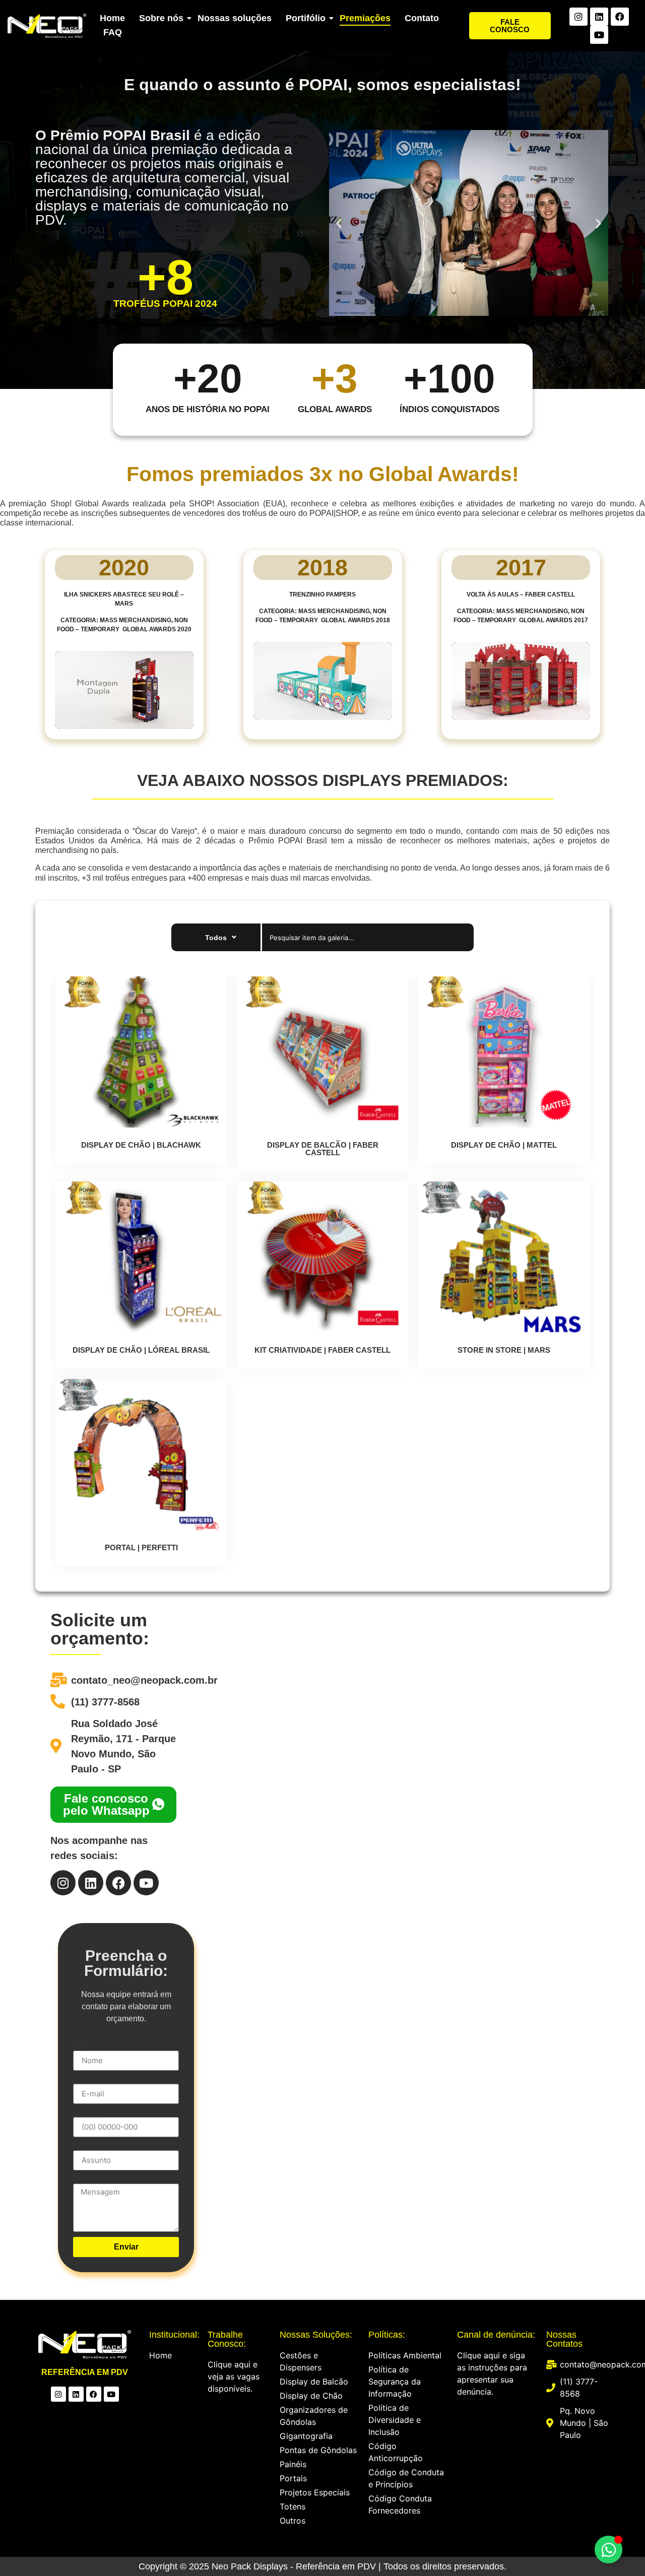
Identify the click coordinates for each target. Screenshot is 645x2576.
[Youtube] (599, 35)
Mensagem (94, 2179)
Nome (84, 2046)
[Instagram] (578, 17)
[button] (339, 223)
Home (112, 18)
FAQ (113, 32)
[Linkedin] (599, 17)
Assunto (88, 2146)
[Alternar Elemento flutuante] (608, 2550)
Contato (422, 18)
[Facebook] (620, 17)
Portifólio (306, 18)
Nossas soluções (235, 18)
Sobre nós (161, 18)
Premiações (365, 18)
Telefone (89, 2113)
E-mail (85, 2080)
